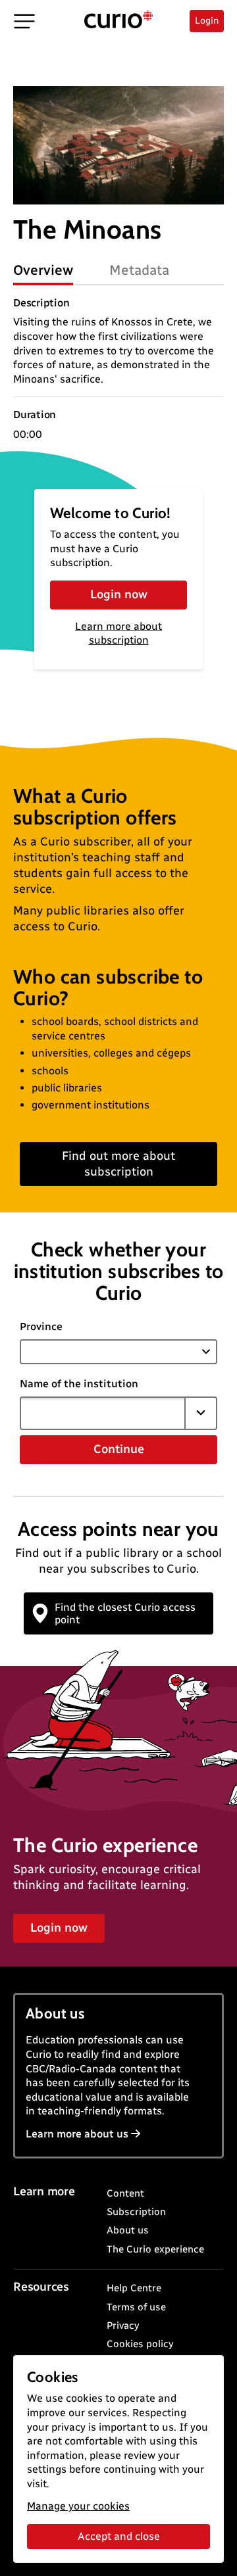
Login (207, 21)
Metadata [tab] (139, 270)
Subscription (136, 2212)
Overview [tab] (43, 270)
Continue (119, 1449)
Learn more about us (77, 2134)
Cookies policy (140, 2344)
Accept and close (119, 2536)
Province (41, 1326)
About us (128, 2230)
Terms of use (136, 2307)
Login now (119, 594)
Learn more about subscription (118, 633)
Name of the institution (79, 1384)
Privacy (123, 2326)
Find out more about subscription (118, 1163)
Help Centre (134, 2288)
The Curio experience (155, 2249)
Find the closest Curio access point (125, 1613)
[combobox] (103, 1413)
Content (125, 2193)
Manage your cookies (78, 2506)
